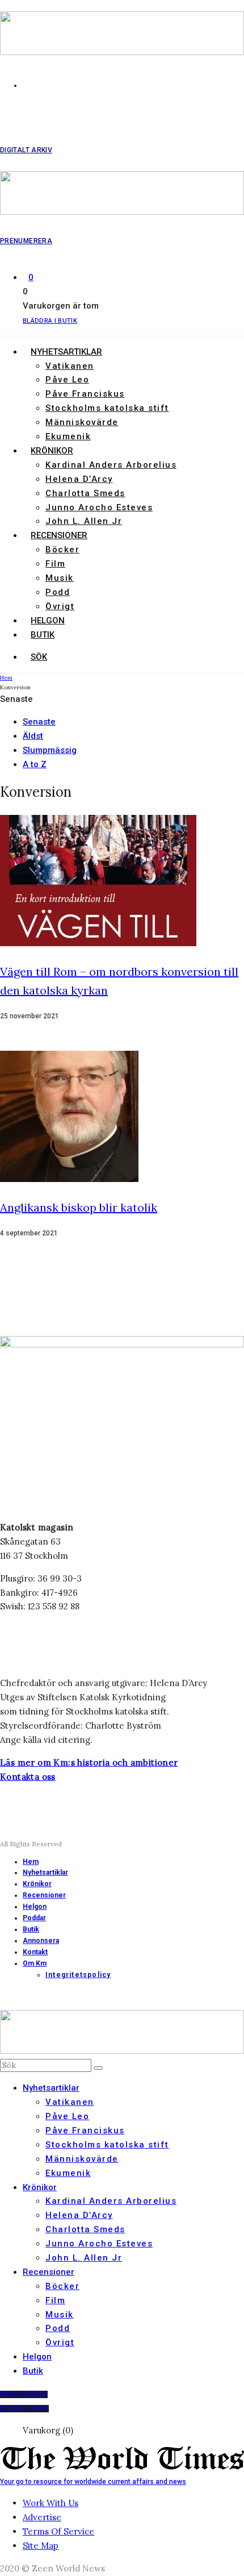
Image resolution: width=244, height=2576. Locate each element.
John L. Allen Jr (84, 521)
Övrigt (60, 606)
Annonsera (41, 1941)
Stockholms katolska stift (107, 408)
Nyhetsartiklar (66, 352)
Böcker (62, 550)
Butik (43, 635)
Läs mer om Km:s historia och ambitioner (89, 1763)
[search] (98, 2068)
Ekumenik (68, 436)
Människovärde (82, 422)
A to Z (35, 764)
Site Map (41, 2546)
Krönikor (52, 451)
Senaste (39, 722)
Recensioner (59, 535)
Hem (31, 1862)
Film (55, 564)
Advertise (42, 2517)
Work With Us (51, 2503)
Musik (60, 578)
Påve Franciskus (85, 394)
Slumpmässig (50, 750)
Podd (58, 592)
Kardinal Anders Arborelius (111, 465)
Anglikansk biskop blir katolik (79, 1207)
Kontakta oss (28, 1777)
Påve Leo (67, 380)
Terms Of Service (58, 2531)
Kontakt (35, 1952)
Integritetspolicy (78, 1975)
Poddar (34, 1918)
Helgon (48, 621)
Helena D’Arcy (79, 479)
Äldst (33, 736)
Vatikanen (70, 366)
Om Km (35, 1963)
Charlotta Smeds (85, 493)
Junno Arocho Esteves (99, 507)
